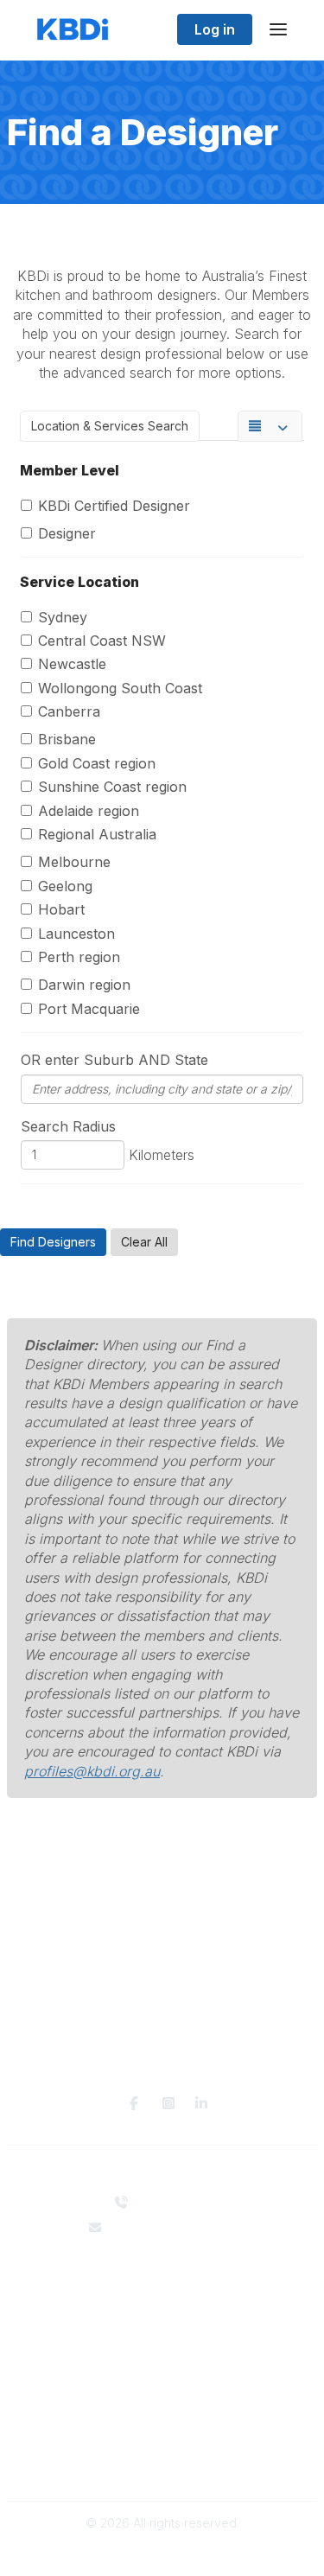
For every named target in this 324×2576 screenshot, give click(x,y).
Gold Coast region (97, 763)
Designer (67, 533)
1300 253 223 (173, 2202)
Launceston (76, 934)
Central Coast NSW (102, 641)
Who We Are (162, 2280)
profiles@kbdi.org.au (92, 1771)
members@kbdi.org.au (173, 2227)
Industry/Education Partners (162, 2314)
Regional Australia (97, 834)
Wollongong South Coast (120, 688)
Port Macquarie (89, 1009)
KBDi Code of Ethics (162, 2448)
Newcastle (72, 664)
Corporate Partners (162, 2296)
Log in (215, 29)
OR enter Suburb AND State (114, 1060)
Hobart (61, 909)
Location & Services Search (110, 426)
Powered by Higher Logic (162, 2553)
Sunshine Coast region (112, 787)
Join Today (162, 2395)
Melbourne (74, 862)
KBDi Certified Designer (114, 506)
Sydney (63, 617)
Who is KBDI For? (162, 2361)
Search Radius (68, 1126)
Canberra (69, 711)
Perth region (79, 957)
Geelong (65, 886)
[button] (53, 1242)
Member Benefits (162, 2378)
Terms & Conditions (162, 2464)
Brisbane (67, 739)
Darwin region (84, 985)
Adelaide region (89, 811)
